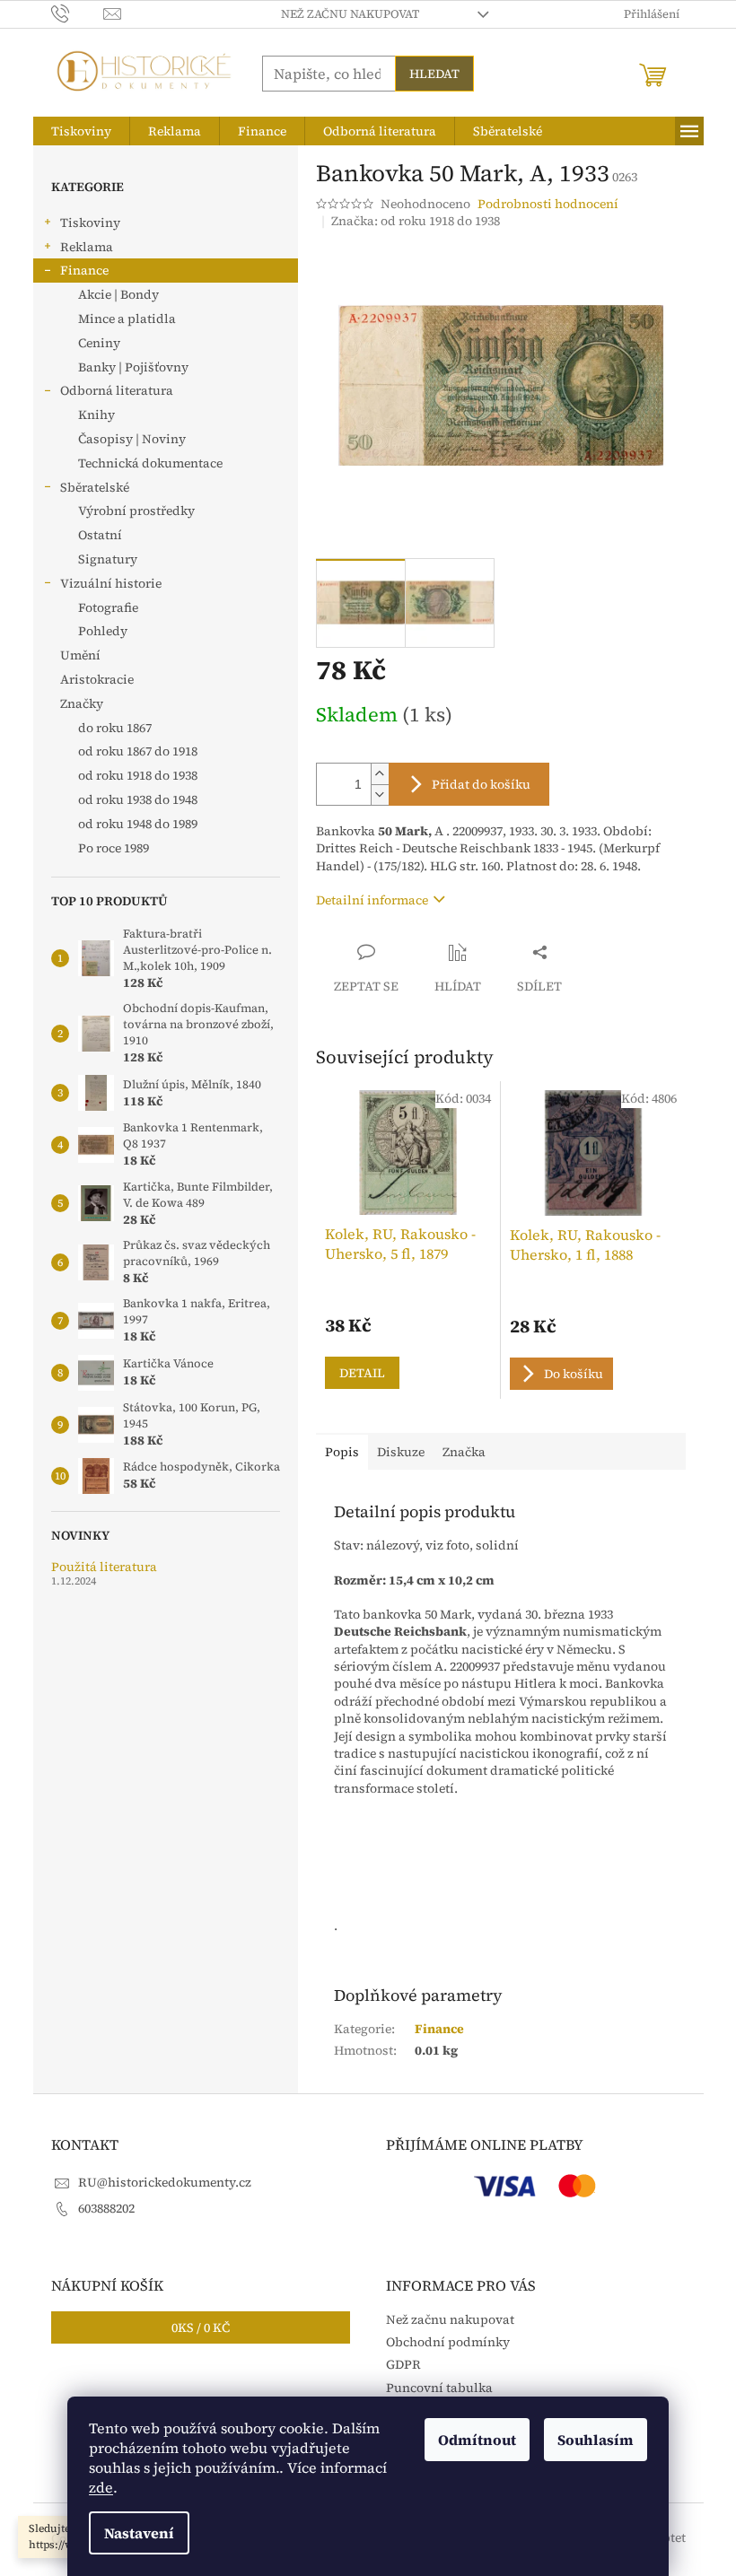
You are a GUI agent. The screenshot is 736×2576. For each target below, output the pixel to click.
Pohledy (103, 631)
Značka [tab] (464, 1452)
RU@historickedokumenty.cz (165, 2182)
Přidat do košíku (481, 784)
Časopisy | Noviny (132, 439)
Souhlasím (596, 2440)
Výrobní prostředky (136, 511)
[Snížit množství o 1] (380, 795)
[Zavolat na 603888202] (78, 13)
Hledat (434, 74)
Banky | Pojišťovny (133, 367)
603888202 (106, 2208)
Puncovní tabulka (439, 2388)
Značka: (416, 221)
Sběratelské (95, 487)
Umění (80, 655)
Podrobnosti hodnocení (548, 204)
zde (101, 2487)
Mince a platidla (127, 319)
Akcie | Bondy (118, 294)
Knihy (96, 415)
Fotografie (108, 607)
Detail (362, 1373)
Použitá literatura (104, 1567)
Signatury (108, 559)
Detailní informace (372, 900)
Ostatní (100, 535)
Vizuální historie (111, 583)
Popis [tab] (342, 1452)
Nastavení (139, 2533)
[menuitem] (81, 131)
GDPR (403, 2364)
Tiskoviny (90, 223)
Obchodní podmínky (448, 2342)
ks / (201, 2327)
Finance (84, 270)
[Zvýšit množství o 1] (380, 774)
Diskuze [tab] (401, 1452)
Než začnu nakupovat (350, 14)
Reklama (87, 247)
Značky (82, 703)
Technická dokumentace (150, 463)
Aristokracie (97, 679)
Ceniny (99, 343)
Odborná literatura (117, 390)
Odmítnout (477, 2440)
